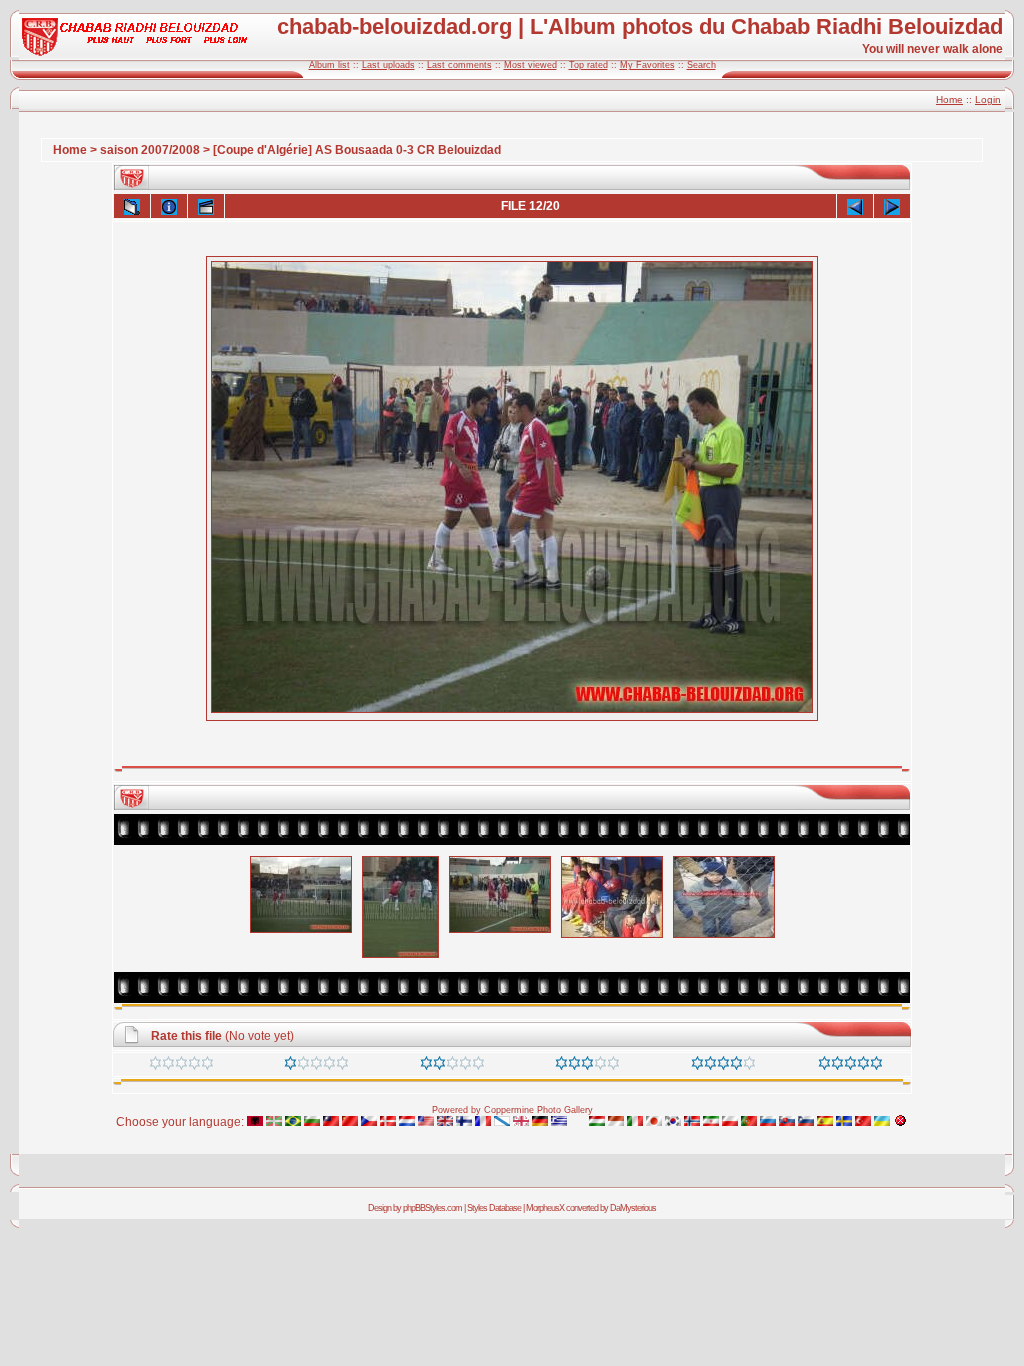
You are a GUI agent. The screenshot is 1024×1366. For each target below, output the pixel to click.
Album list (329, 65)
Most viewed (530, 65)
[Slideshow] (206, 206)
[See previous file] (855, 206)
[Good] (587, 1066)
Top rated (588, 65)
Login (988, 99)
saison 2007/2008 (150, 150)
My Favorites (647, 65)
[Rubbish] (181, 1066)
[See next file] (892, 206)
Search (701, 65)
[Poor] (316, 1066)
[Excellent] (723, 1066)
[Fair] (452, 1066)
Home (949, 99)
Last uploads (388, 65)
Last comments (459, 65)
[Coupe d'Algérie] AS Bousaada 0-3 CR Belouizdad (357, 150)
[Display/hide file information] (169, 206)
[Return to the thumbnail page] (132, 206)
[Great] (850, 1066)
